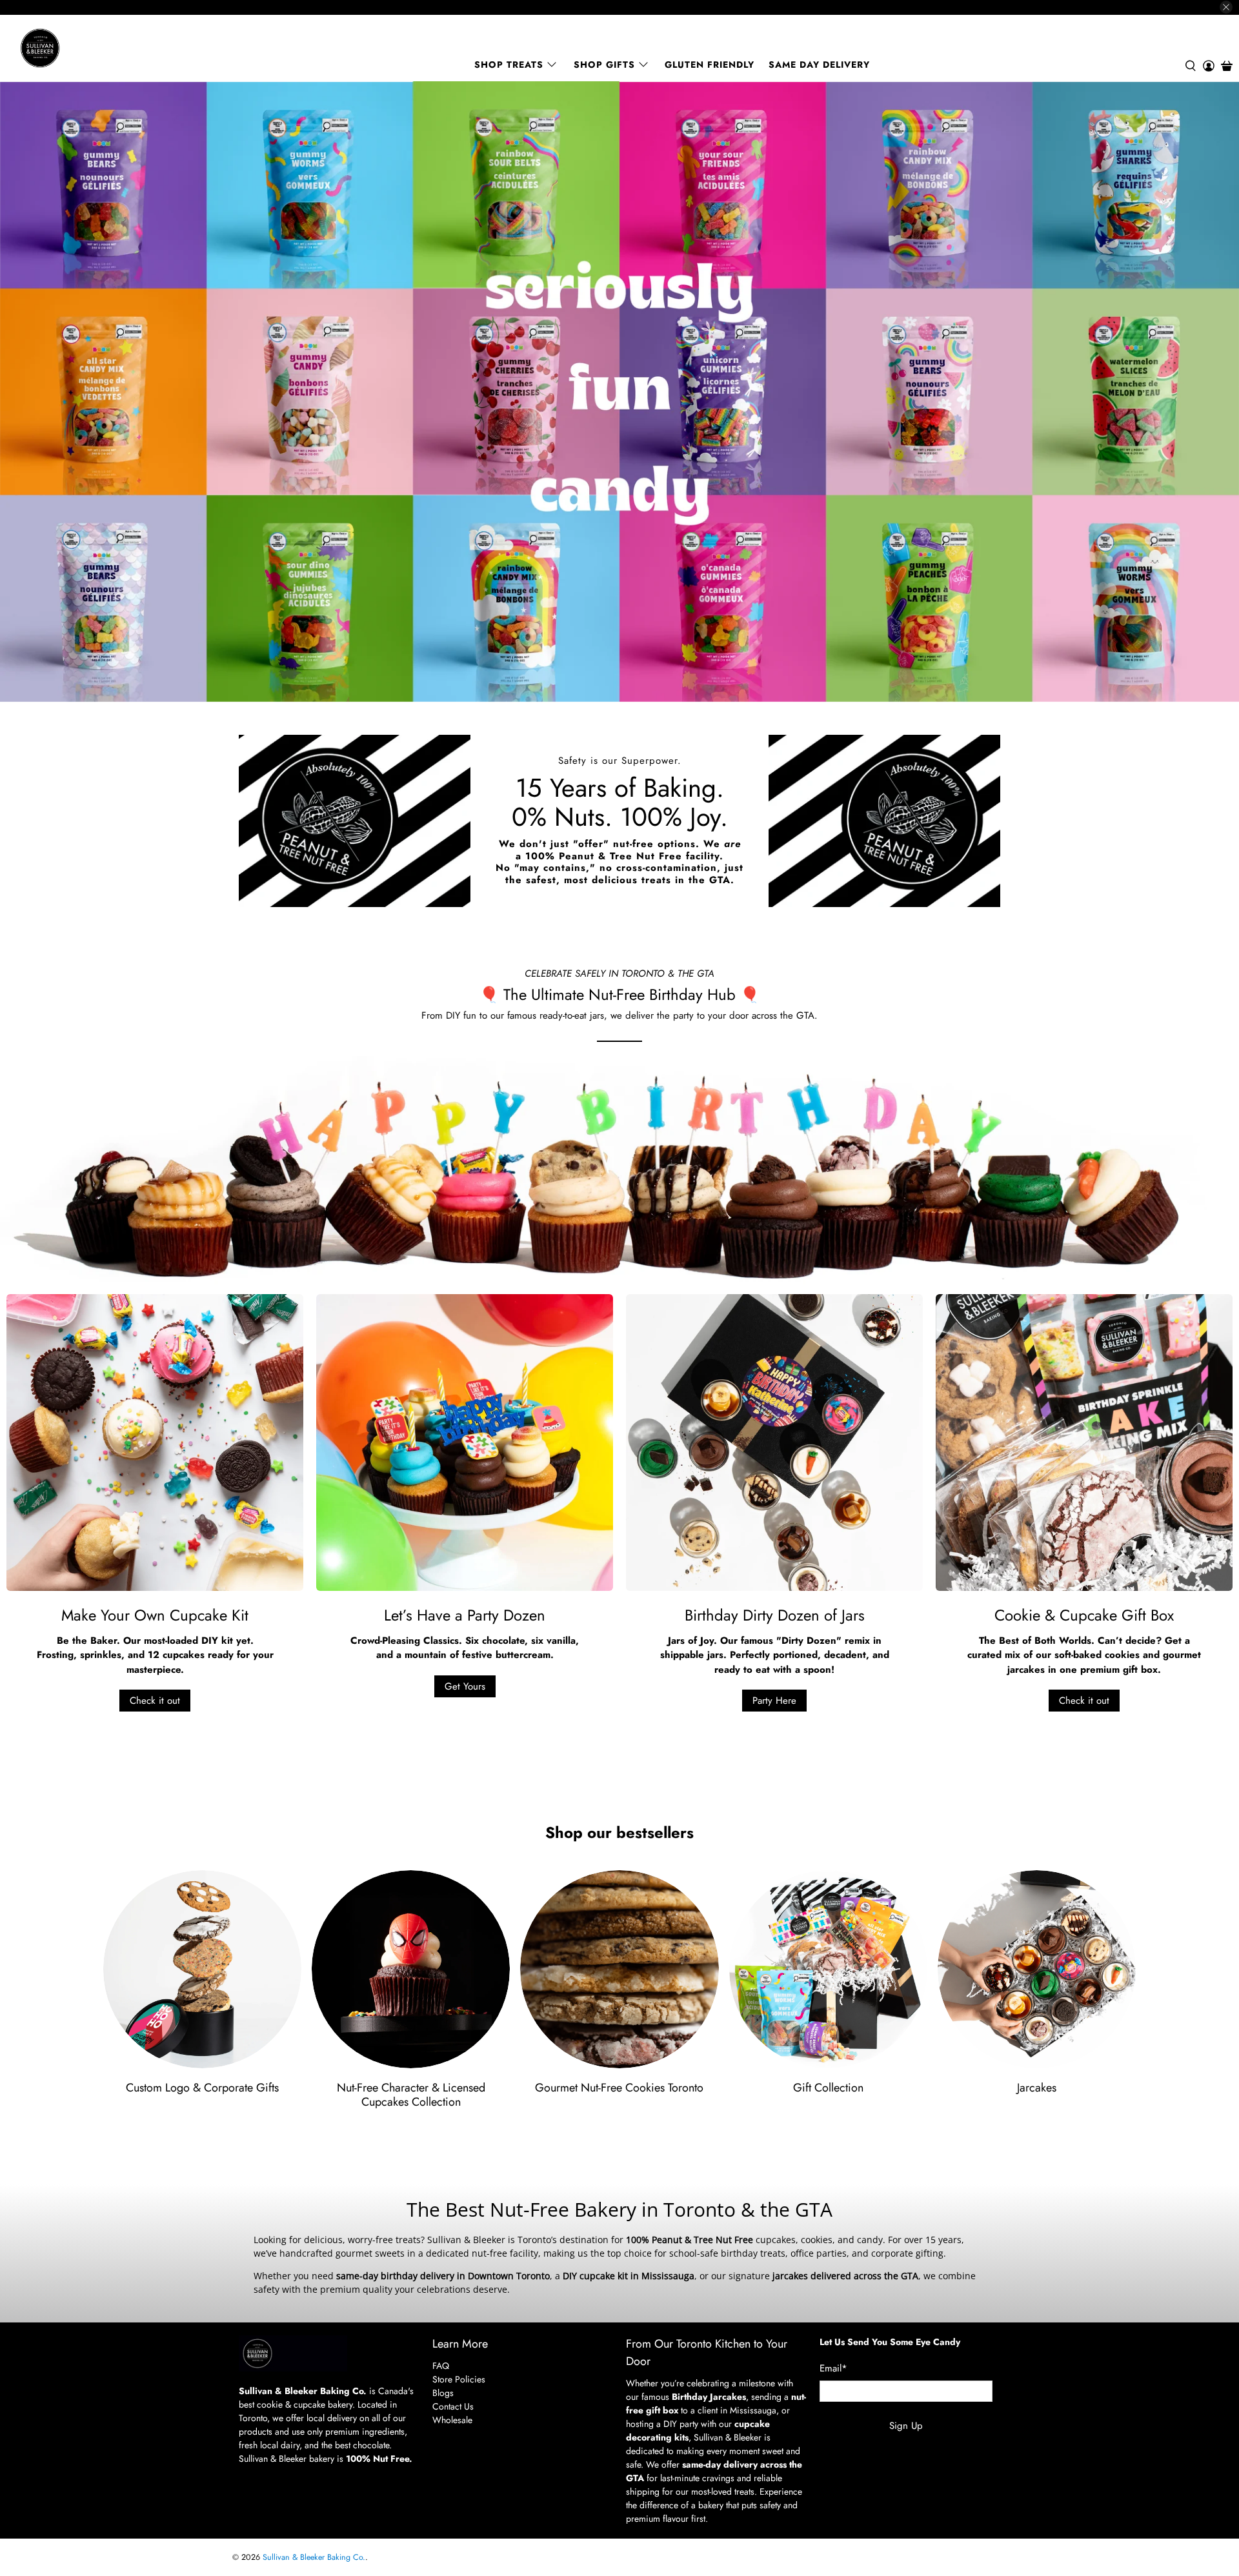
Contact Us (453, 2406)
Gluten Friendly (710, 65)
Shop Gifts (604, 65)
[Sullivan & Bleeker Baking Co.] (85, 48)
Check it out (155, 1701)
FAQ (441, 2366)
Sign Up (906, 2426)
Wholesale (452, 2420)
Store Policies (459, 2379)
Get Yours (465, 1686)
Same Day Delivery (819, 65)
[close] (1226, 7)
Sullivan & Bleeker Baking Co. (314, 2557)
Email (833, 2368)
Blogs (443, 2393)
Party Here (774, 1701)
